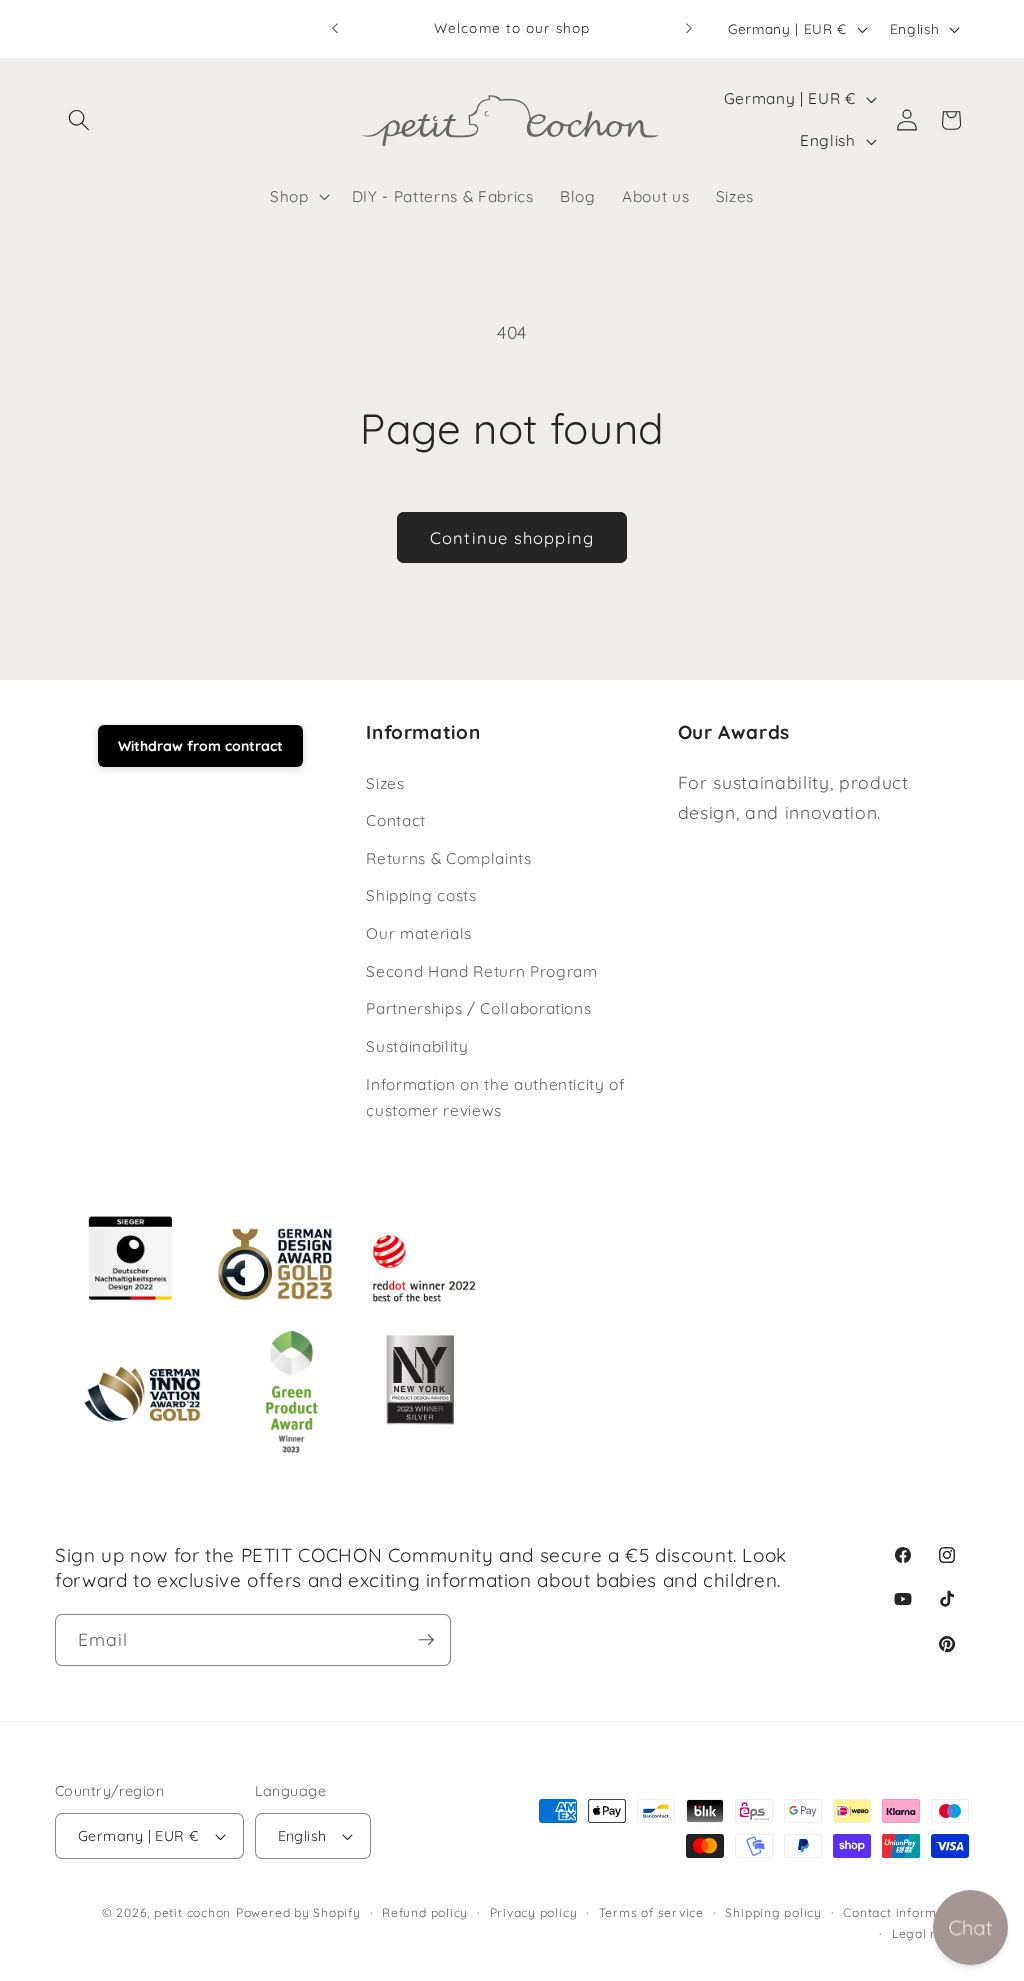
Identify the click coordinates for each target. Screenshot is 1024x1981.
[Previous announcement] (335, 29)
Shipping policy (773, 1912)
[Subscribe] (426, 1640)
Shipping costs (421, 895)
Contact (396, 820)
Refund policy (425, 1912)
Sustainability (417, 1046)
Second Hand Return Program (481, 971)
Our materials (419, 933)
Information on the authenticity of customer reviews (495, 1098)
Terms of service (651, 1912)
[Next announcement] (689, 29)
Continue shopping (512, 537)
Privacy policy (534, 1912)
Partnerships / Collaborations (478, 1008)
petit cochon (192, 1912)
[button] (79, 120)
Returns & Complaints (448, 858)
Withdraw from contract (200, 746)
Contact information (906, 1912)
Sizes (385, 783)
